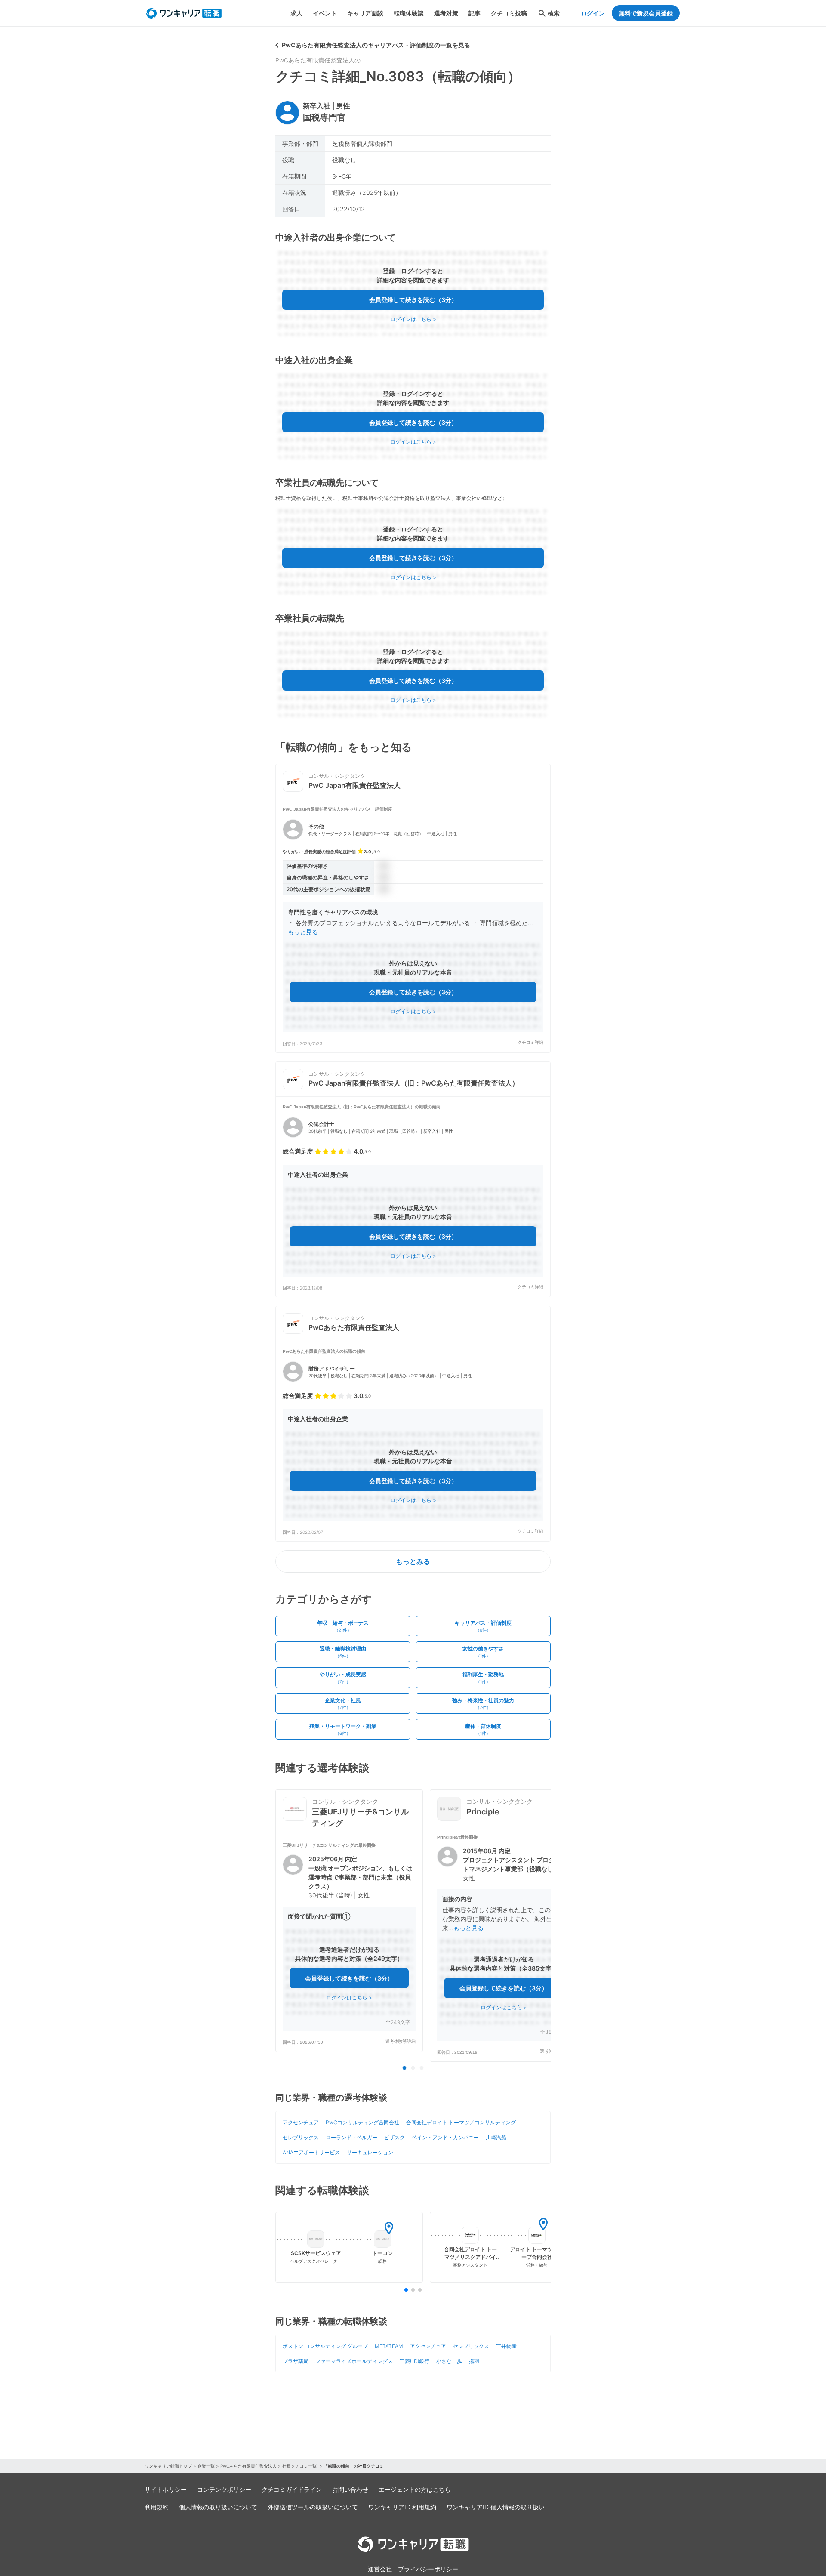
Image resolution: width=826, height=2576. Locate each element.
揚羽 (474, 2361)
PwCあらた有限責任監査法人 (248, 2466)
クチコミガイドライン (292, 2489)
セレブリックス (301, 2137)
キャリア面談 (365, 13)
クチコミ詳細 (530, 1042)
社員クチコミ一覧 (300, 2466)
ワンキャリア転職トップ (168, 2466)
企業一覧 (206, 2466)
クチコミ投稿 (509, 13)
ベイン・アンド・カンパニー (445, 2137)
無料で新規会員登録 (646, 13)
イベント (325, 13)
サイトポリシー (166, 2489)
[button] (413, 926)
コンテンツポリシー (224, 2489)
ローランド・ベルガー (351, 2137)
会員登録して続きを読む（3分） (413, 300)
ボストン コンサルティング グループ (325, 2346)
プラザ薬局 (296, 2361)
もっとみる (413, 1561)
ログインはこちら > (413, 319)
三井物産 (506, 2346)
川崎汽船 (496, 2137)
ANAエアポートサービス (311, 2152)
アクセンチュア (301, 2122)
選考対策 (446, 13)
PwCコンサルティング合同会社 (362, 2122)
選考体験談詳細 (401, 2041)
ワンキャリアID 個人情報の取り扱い (496, 2507)
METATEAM (389, 2346)
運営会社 (380, 2569)
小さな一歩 (449, 2361)
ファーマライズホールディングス (354, 2361)
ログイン (593, 13)
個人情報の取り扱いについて (218, 2507)
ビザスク (395, 2137)
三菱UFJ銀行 (415, 2361)
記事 (475, 13)
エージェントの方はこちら (415, 2489)
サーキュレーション (370, 2152)
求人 (296, 13)
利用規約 (157, 2507)
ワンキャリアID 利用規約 (402, 2507)
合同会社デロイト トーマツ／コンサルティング (461, 2122)
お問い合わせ (350, 2489)
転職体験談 (409, 13)
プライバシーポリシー (428, 2569)
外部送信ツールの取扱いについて (313, 2507)
